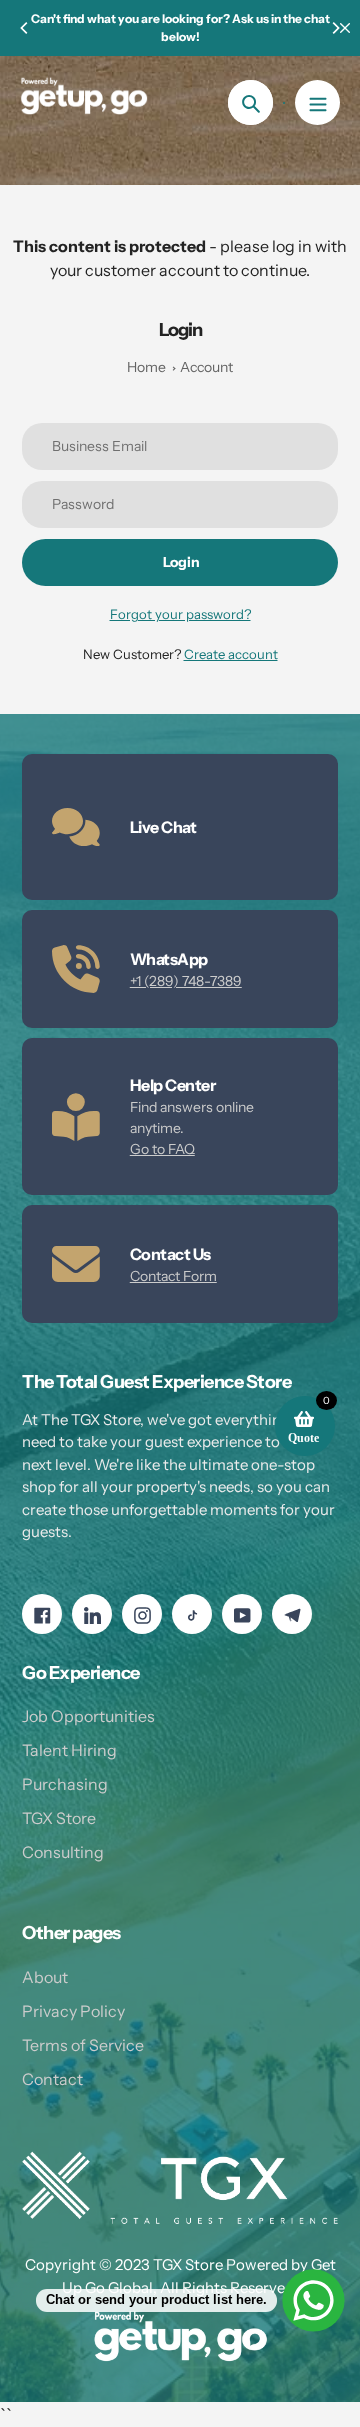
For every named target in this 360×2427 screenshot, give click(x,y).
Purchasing (65, 1784)
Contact (52, 2079)
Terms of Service (83, 2045)
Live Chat (163, 827)
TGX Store (59, 1818)
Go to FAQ (162, 1149)
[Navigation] (317, 102)
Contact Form (173, 1276)
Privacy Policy (73, 2011)
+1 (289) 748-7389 (186, 981)
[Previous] (25, 28)
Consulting (63, 1852)
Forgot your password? (180, 614)
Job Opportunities (88, 1716)
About (45, 1977)
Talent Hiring (69, 1750)
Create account (231, 654)
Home (146, 367)
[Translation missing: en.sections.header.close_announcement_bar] (345, 28)
